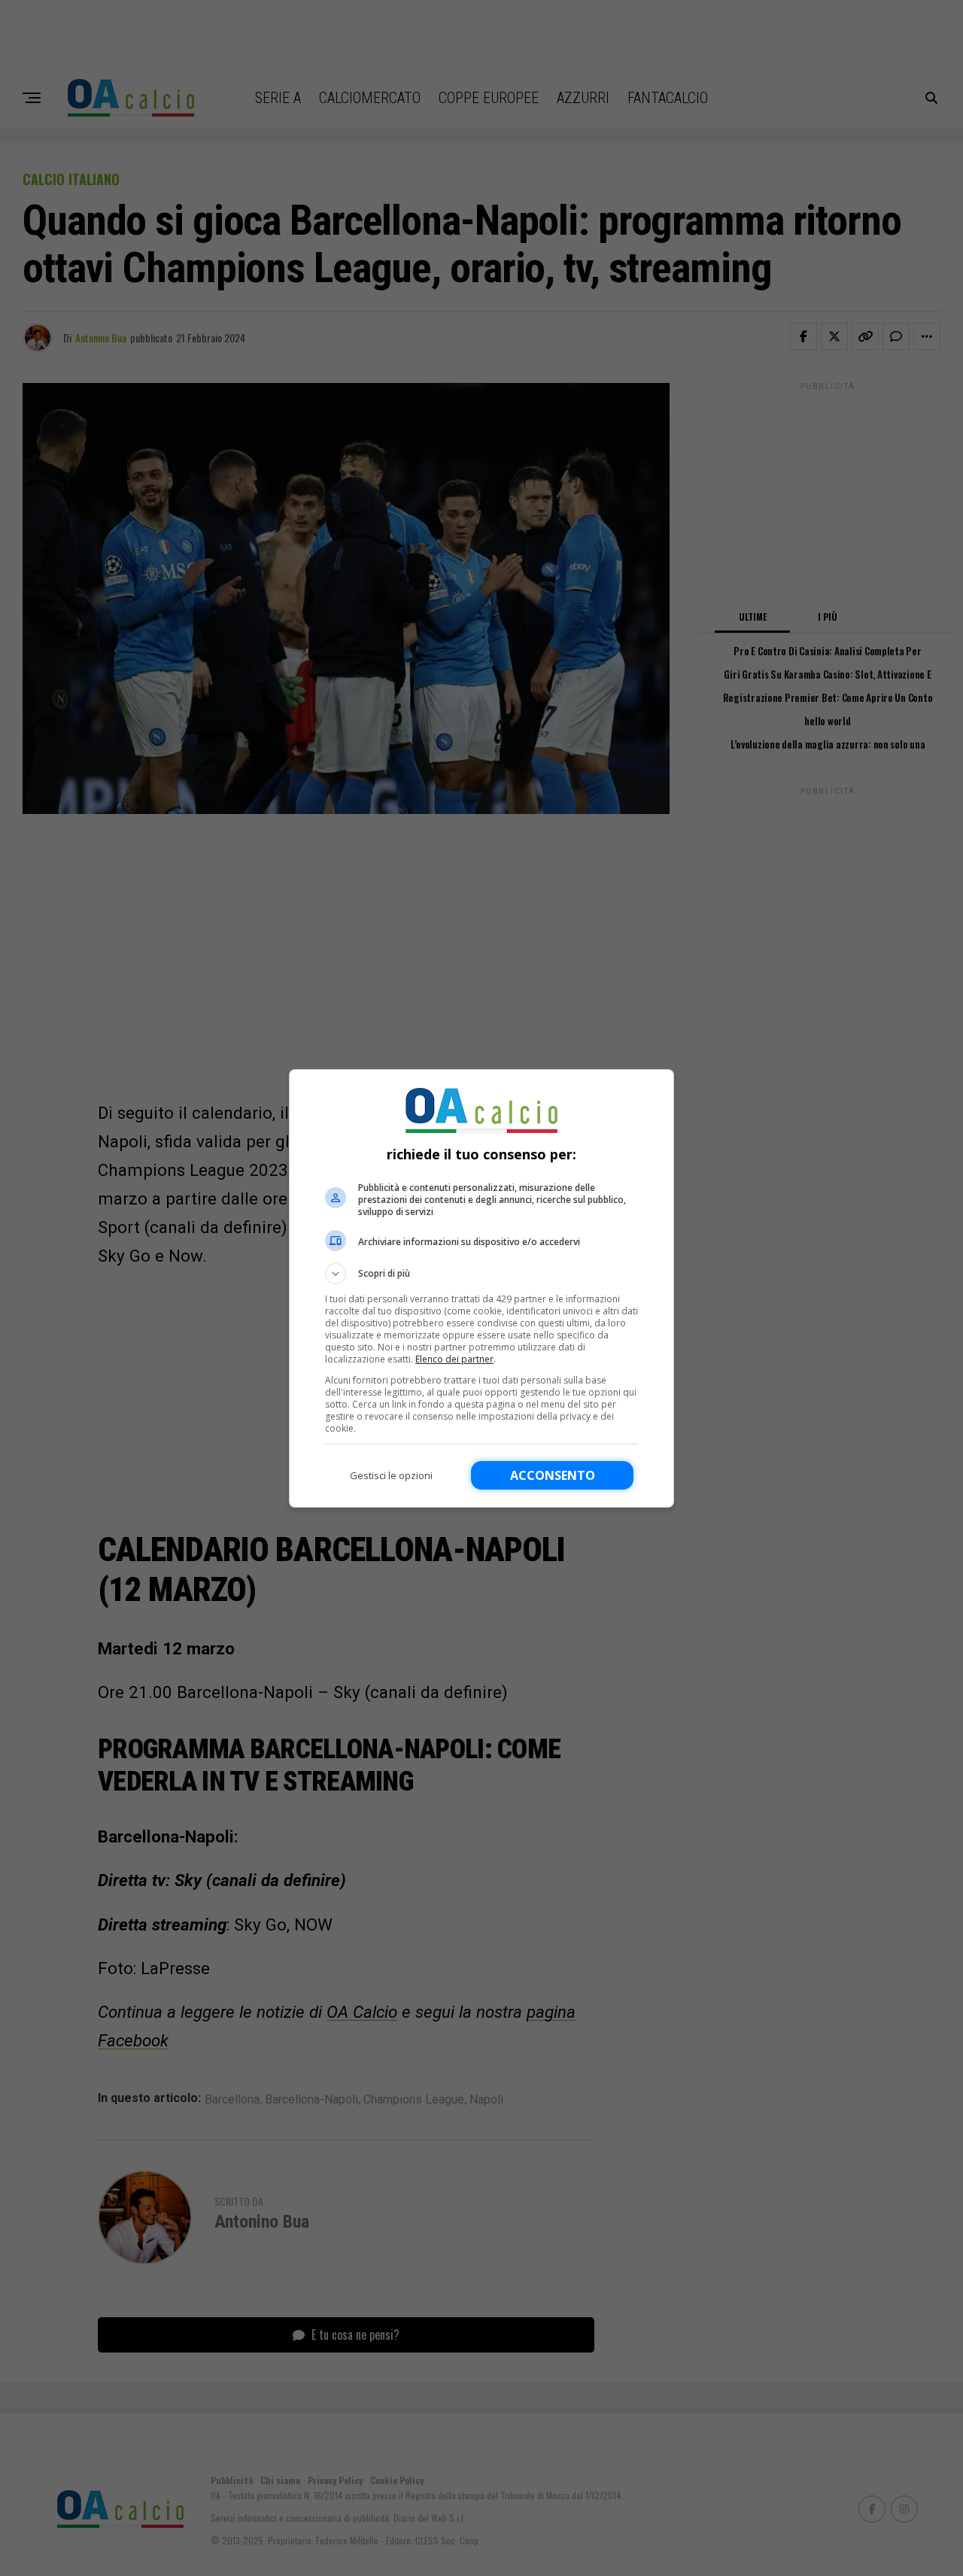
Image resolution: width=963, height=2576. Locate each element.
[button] (481, 1274)
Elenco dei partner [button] (454, 1359)
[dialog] (481, 1288)
